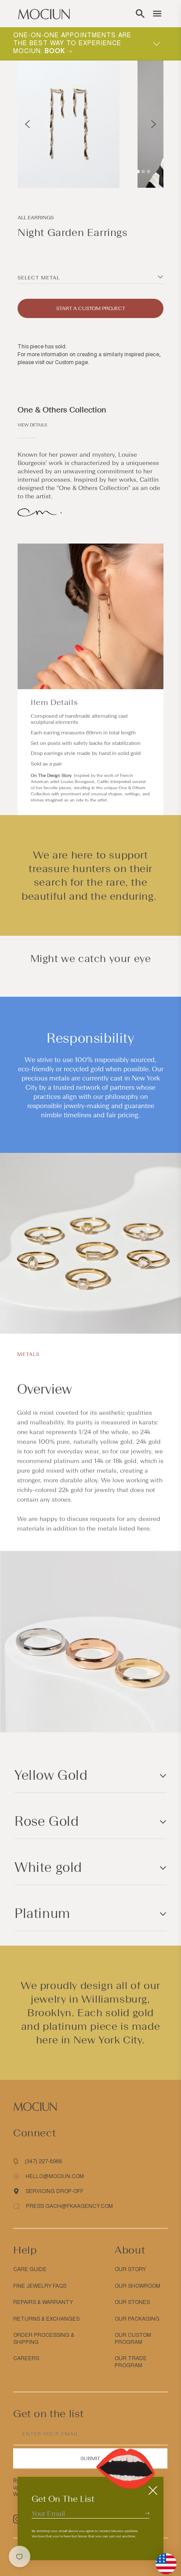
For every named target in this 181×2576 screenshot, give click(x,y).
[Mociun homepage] (44, 14)
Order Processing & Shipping (44, 2339)
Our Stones (132, 2302)
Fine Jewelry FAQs (40, 2286)
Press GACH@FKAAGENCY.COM (69, 2206)
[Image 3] (148, 172)
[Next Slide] (154, 124)
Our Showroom (138, 2286)
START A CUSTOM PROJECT (91, 308)
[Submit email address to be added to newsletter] (147, 2513)
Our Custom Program (133, 2339)
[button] (140, 14)
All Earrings (36, 218)
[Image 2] (143, 172)
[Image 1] (138, 172)
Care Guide (30, 2269)
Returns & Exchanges (46, 2319)
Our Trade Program (131, 2362)
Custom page (71, 362)
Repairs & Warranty (43, 2302)
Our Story (130, 2269)
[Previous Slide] (27, 124)
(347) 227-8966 (43, 2161)
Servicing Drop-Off (54, 2191)
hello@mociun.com (55, 2176)
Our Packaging (137, 2319)
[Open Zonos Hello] (162, 2559)
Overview (44, 1389)
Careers (26, 2358)
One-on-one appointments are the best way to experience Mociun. (72, 43)
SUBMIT (90, 2458)
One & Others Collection (62, 410)
